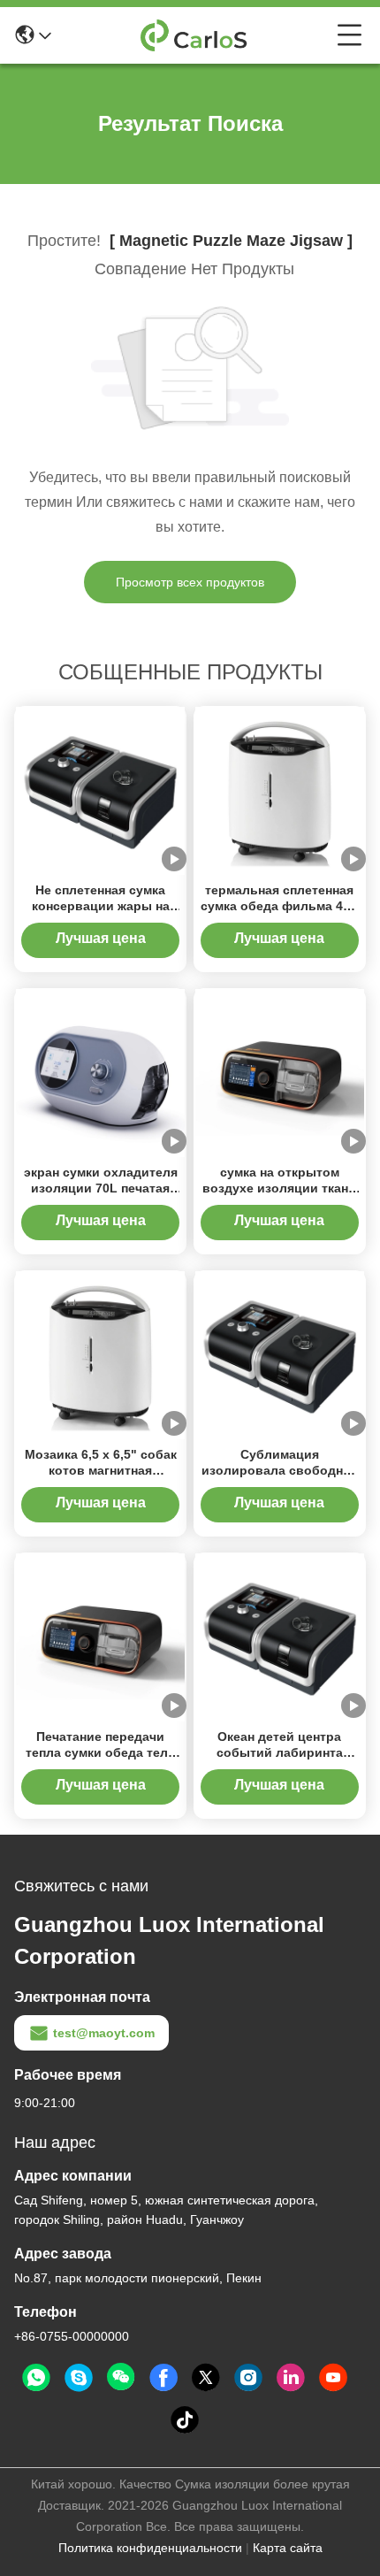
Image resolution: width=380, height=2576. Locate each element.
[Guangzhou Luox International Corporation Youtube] (333, 2378)
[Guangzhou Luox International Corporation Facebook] (163, 2378)
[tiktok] (185, 2420)
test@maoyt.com (104, 2033)
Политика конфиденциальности (150, 2548)
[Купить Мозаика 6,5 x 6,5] (100, 1354)
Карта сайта (288, 2548)
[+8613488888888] (79, 2378)
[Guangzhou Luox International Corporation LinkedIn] (291, 2378)
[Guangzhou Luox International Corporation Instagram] (248, 2378)
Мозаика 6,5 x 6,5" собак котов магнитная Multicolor (101, 1470)
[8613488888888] (36, 2378)
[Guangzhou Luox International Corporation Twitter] (206, 2378)
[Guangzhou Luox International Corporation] (194, 35)
